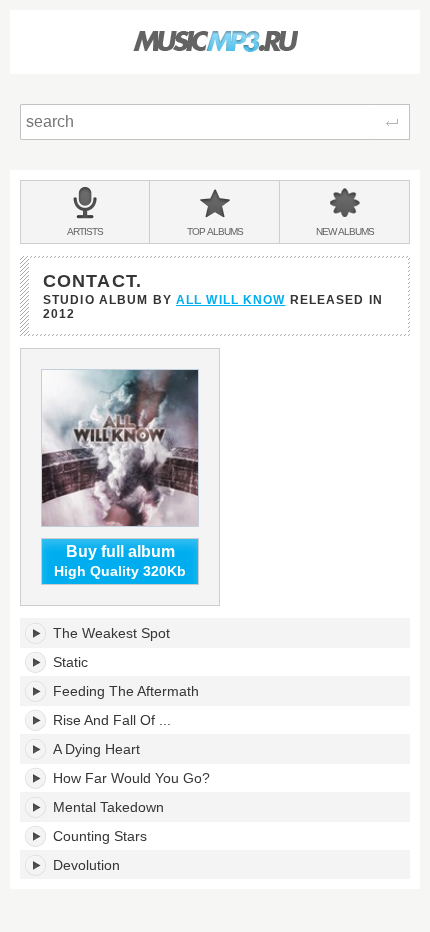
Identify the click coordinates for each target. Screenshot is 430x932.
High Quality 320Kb (120, 561)
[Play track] (36, 633)
